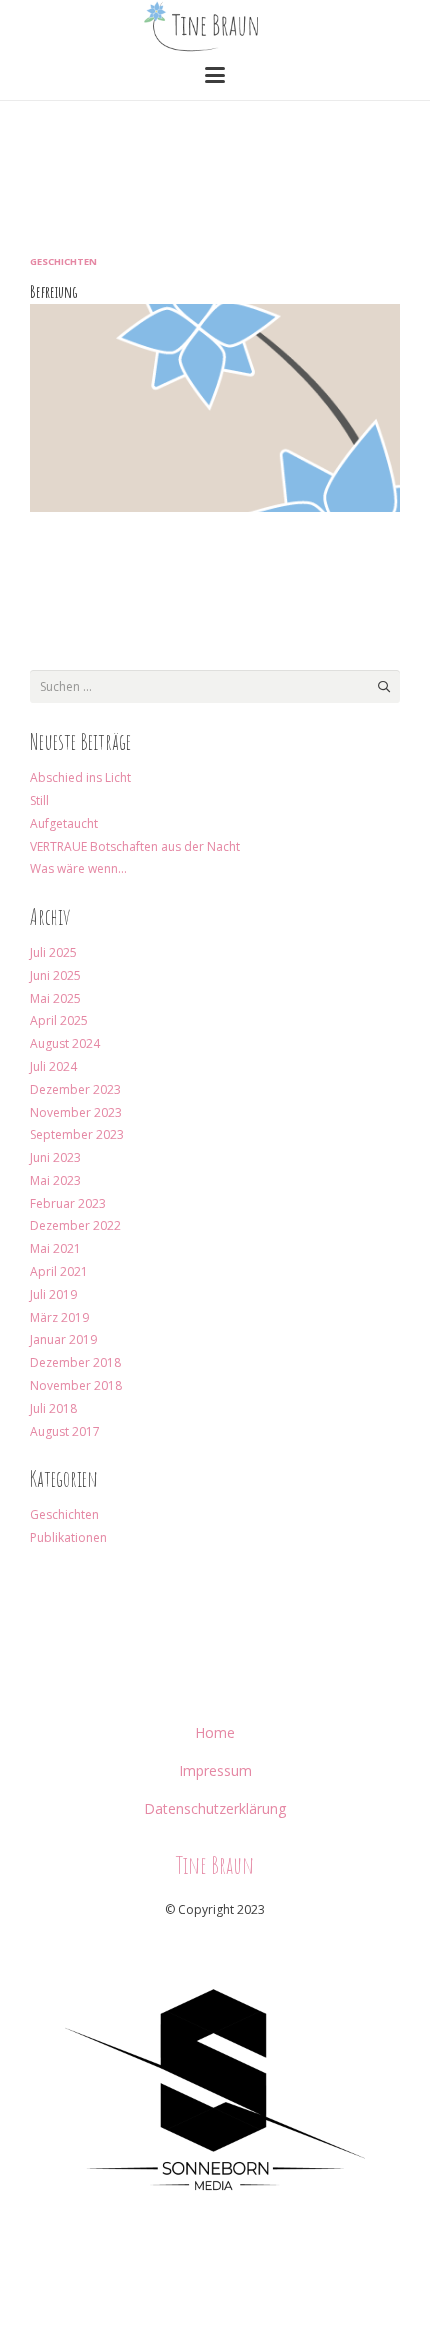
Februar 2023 (68, 1203)
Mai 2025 (55, 998)
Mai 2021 (55, 1248)
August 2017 (65, 1431)
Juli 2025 (53, 952)
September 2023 (77, 1134)
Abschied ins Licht (80, 777)
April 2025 (59, 1020)
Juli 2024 (53, 1066)
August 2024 (65, 1043)
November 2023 (76, 1112)
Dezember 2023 (75, 1089)
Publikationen (68, 1537)
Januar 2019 (63, 1339)
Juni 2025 (55, 975)
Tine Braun (215, 1865)
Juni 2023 (55, 1157)
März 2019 (59, 1317)
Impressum (215, 1770)
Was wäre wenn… (78, 868)
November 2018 (76, 1385)
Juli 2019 (53, 1294)
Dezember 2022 (75, 1225)
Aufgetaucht (64, 823)
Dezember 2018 (75, 1362)
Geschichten (63, 261)
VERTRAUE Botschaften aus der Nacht (135, 846)
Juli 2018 (53, 1408)
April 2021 (59, 1271)
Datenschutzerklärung (215, 1808)
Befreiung (54, 291)
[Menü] (214, 75)
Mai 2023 (55, 1180)
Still (39, 800)
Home (215, 1732)
